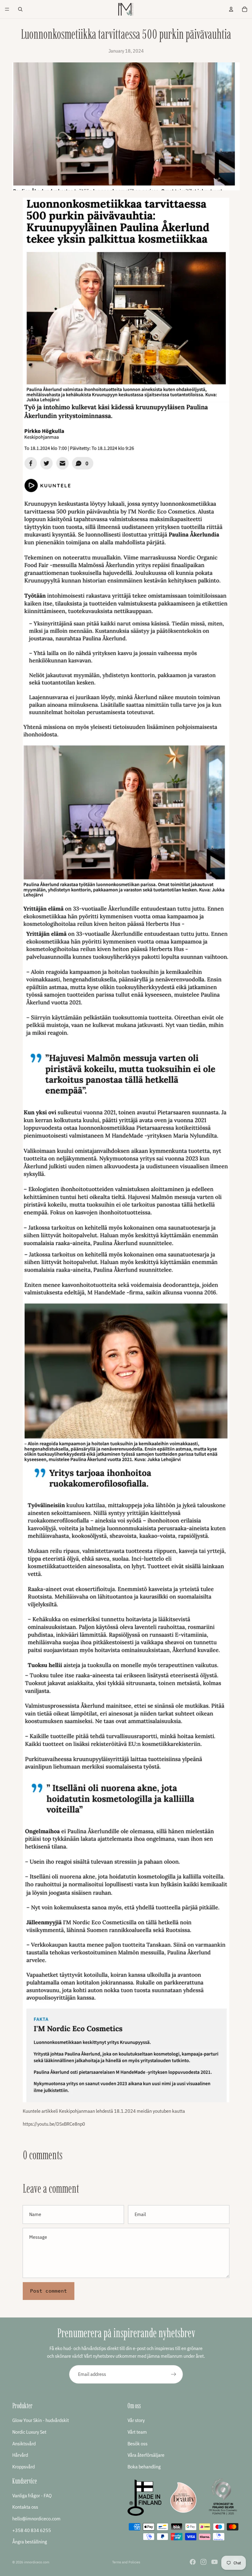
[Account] (231, 9)
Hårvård (20, 2455)
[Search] (20, 9)
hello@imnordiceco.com (36, 2519)
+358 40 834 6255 (32, 2530)
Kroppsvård (24, 2466)
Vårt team (137, 2432)
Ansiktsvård (24, 2443)
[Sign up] (174, 2374)
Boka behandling (144, 2466)
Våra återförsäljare (146, 2455)
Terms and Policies (126, 2562)
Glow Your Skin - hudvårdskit (41, 2420)
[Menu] (7, 9)
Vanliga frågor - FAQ (32, 2495)
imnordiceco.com (37, 2562)
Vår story (136, 2420)
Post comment (49, 2291)
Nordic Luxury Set (29, 2432)
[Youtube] (215, 2562)
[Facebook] (193, 2562)
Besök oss (138, 2443)
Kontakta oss (25, 2507)
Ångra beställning (30, 2542)
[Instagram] (203, 2562)
